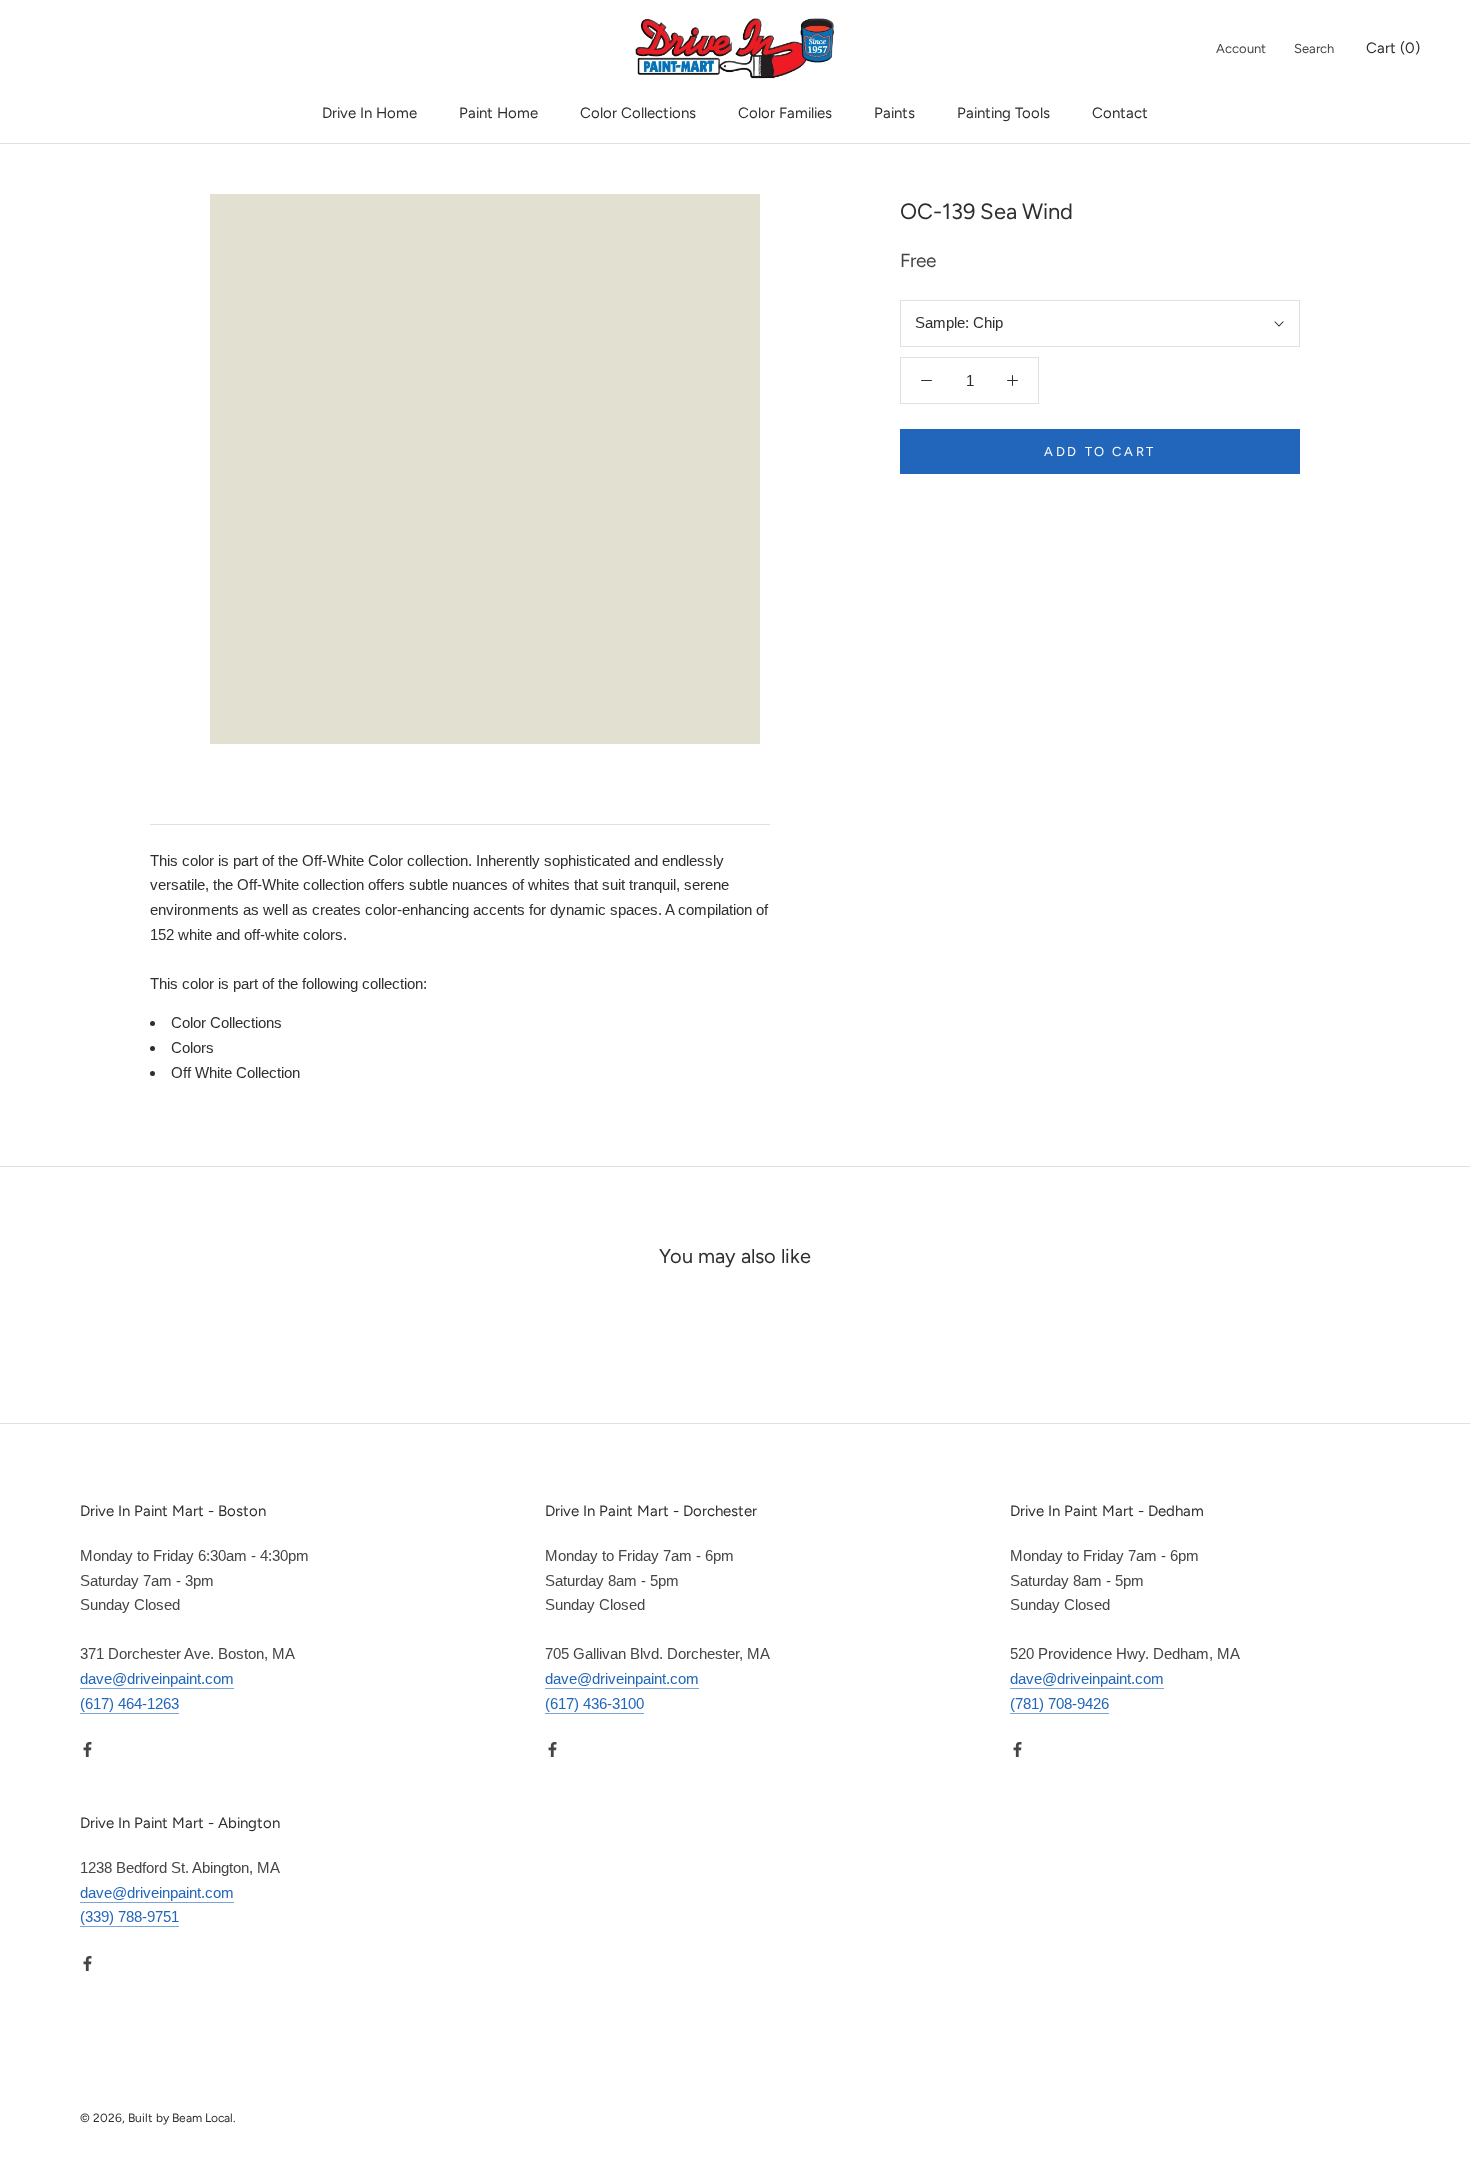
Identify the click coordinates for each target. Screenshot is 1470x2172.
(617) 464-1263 (129, 1703)
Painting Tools (1003, 113)
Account (1241, 48)
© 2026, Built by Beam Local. (158, 2118)
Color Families (785, 113)
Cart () (1393, 48)
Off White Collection (235, 1072)
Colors (192, 1047)
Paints (894, 113)
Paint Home (498, 113)
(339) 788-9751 (129, 1916)
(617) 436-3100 (594, 1703)
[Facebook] (87, 1748)
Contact (1120, 113)
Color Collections (638, 113)
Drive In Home (369, 113)
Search (1314, 48)
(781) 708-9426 (1059, 1703)
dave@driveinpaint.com (157, 1678)
